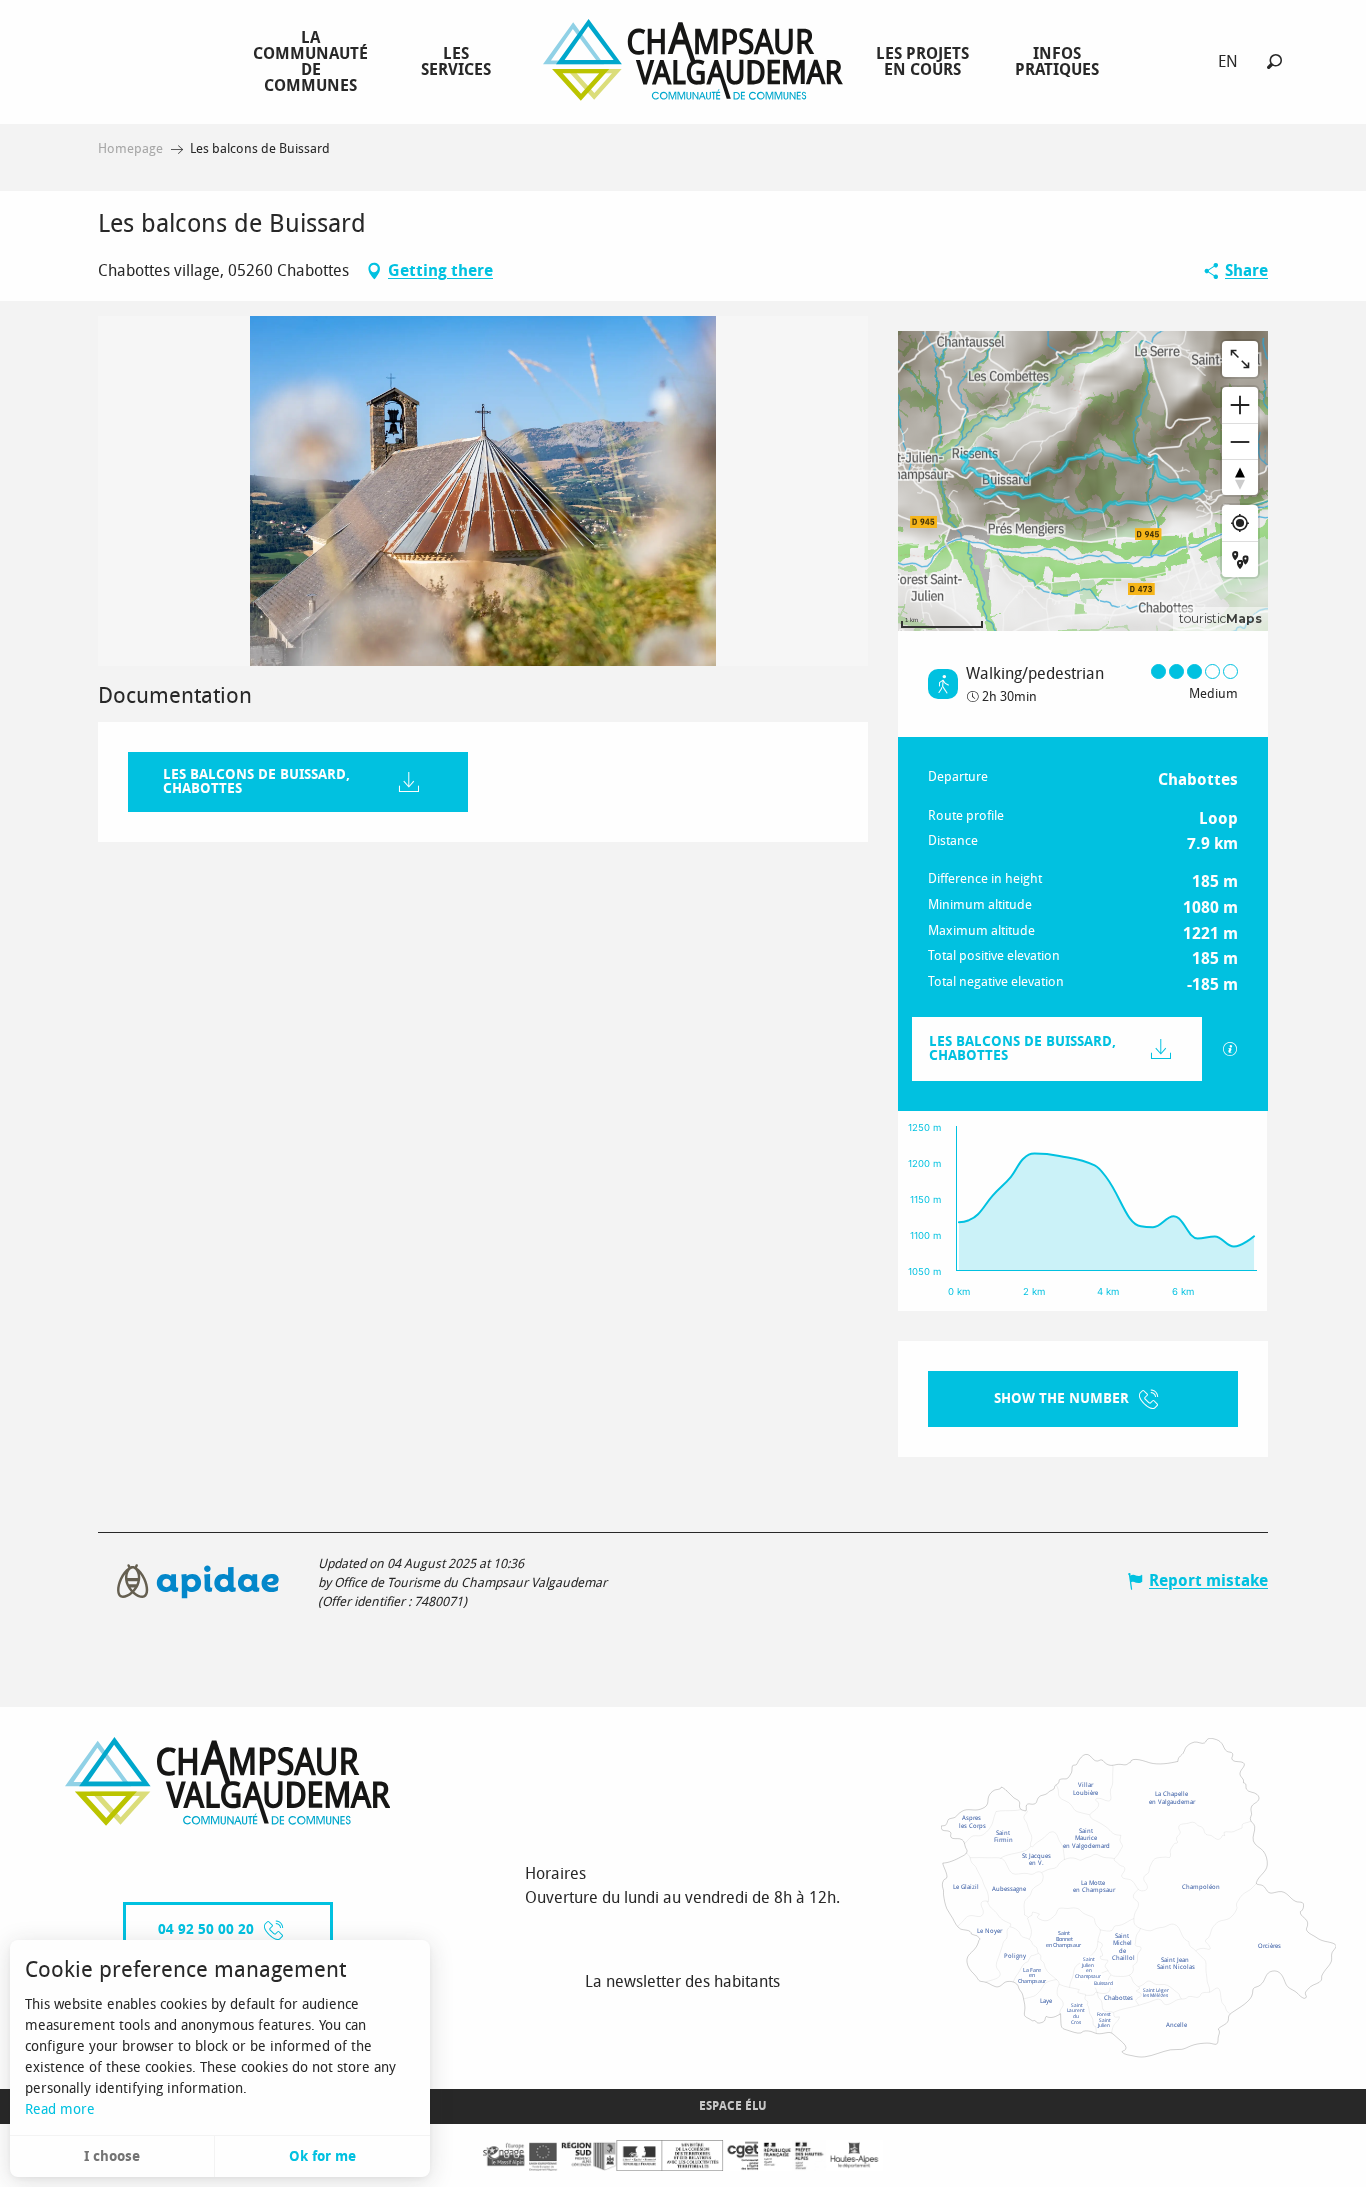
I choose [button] (112, 2156)
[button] (1274, 61)
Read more (60, 2109)
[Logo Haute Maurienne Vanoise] (228, 1781)
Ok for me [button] (322, 2156)
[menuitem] (314, 61)
